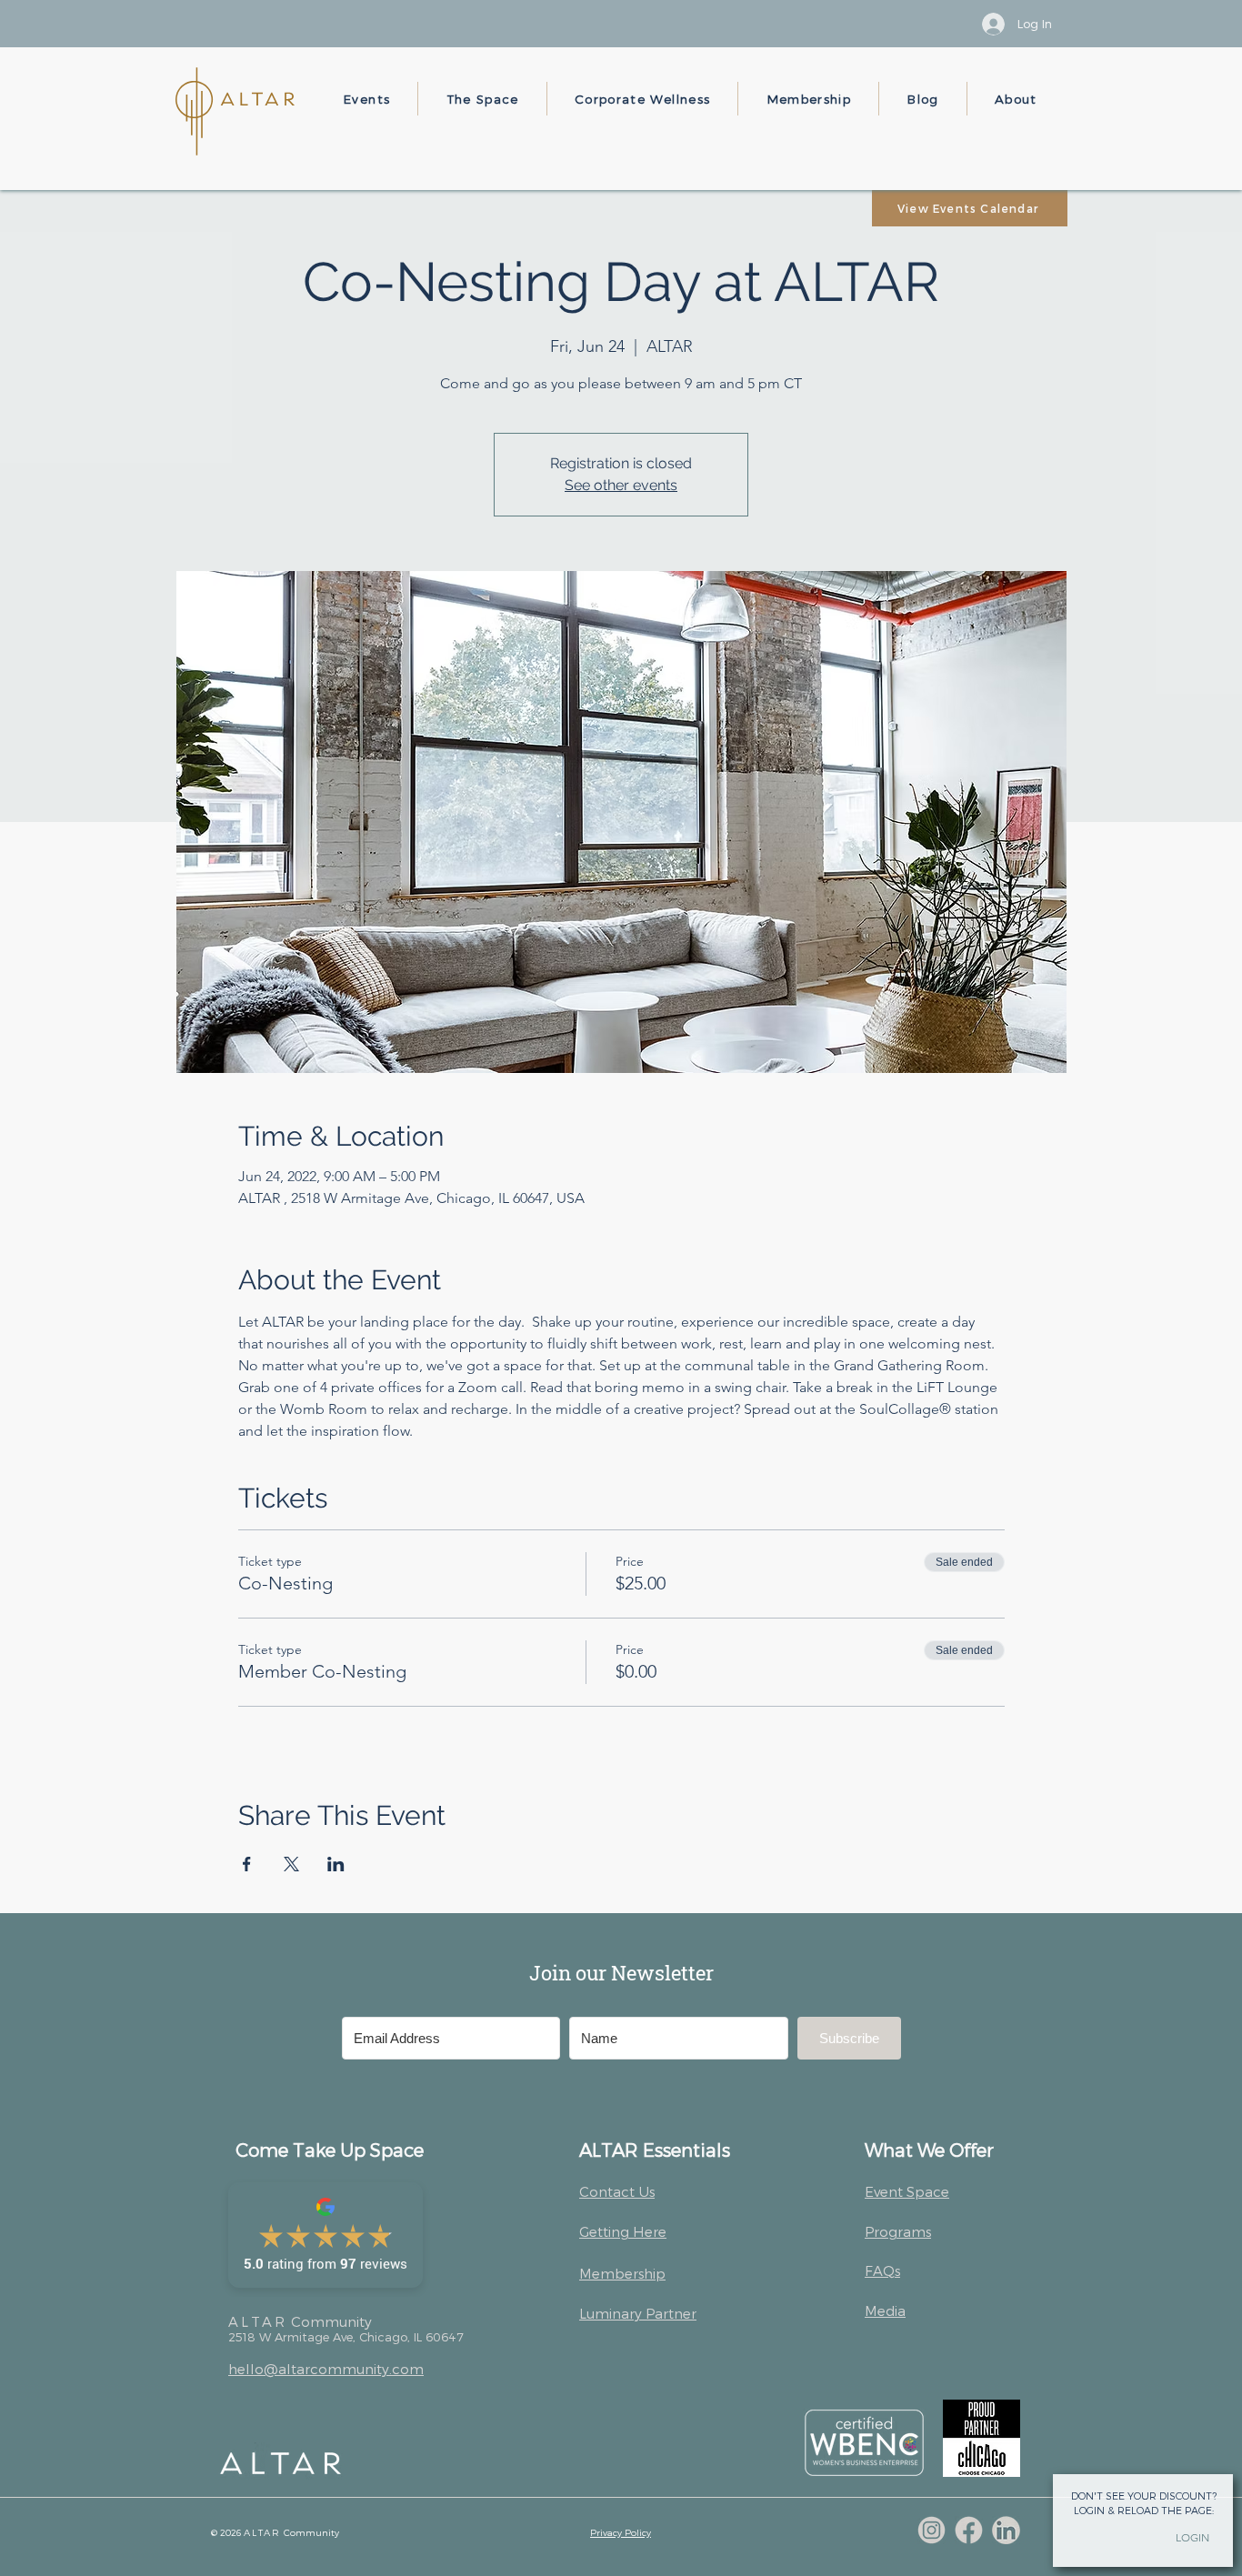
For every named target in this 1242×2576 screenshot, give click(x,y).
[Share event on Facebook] (247, 1864)
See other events (621, 485)
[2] (969, 2530)
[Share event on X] (291, 1864)
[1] (931, 2530)
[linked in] (1006, 2530)
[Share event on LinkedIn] (336, 1864)
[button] (367, 99)
